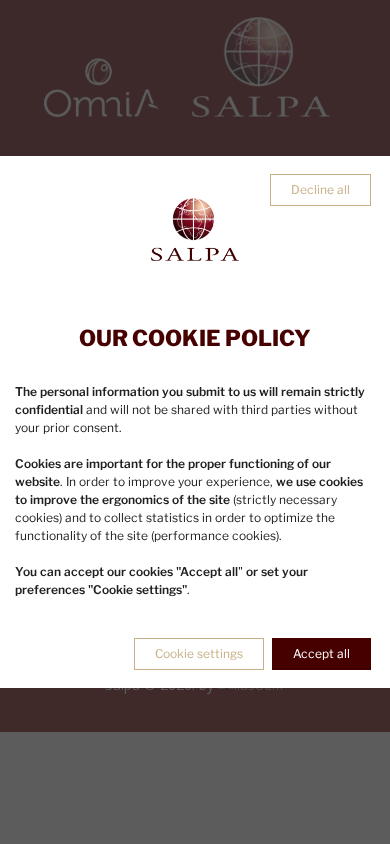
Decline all (320, 189)
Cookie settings (199, 653)
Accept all (321, 653)
